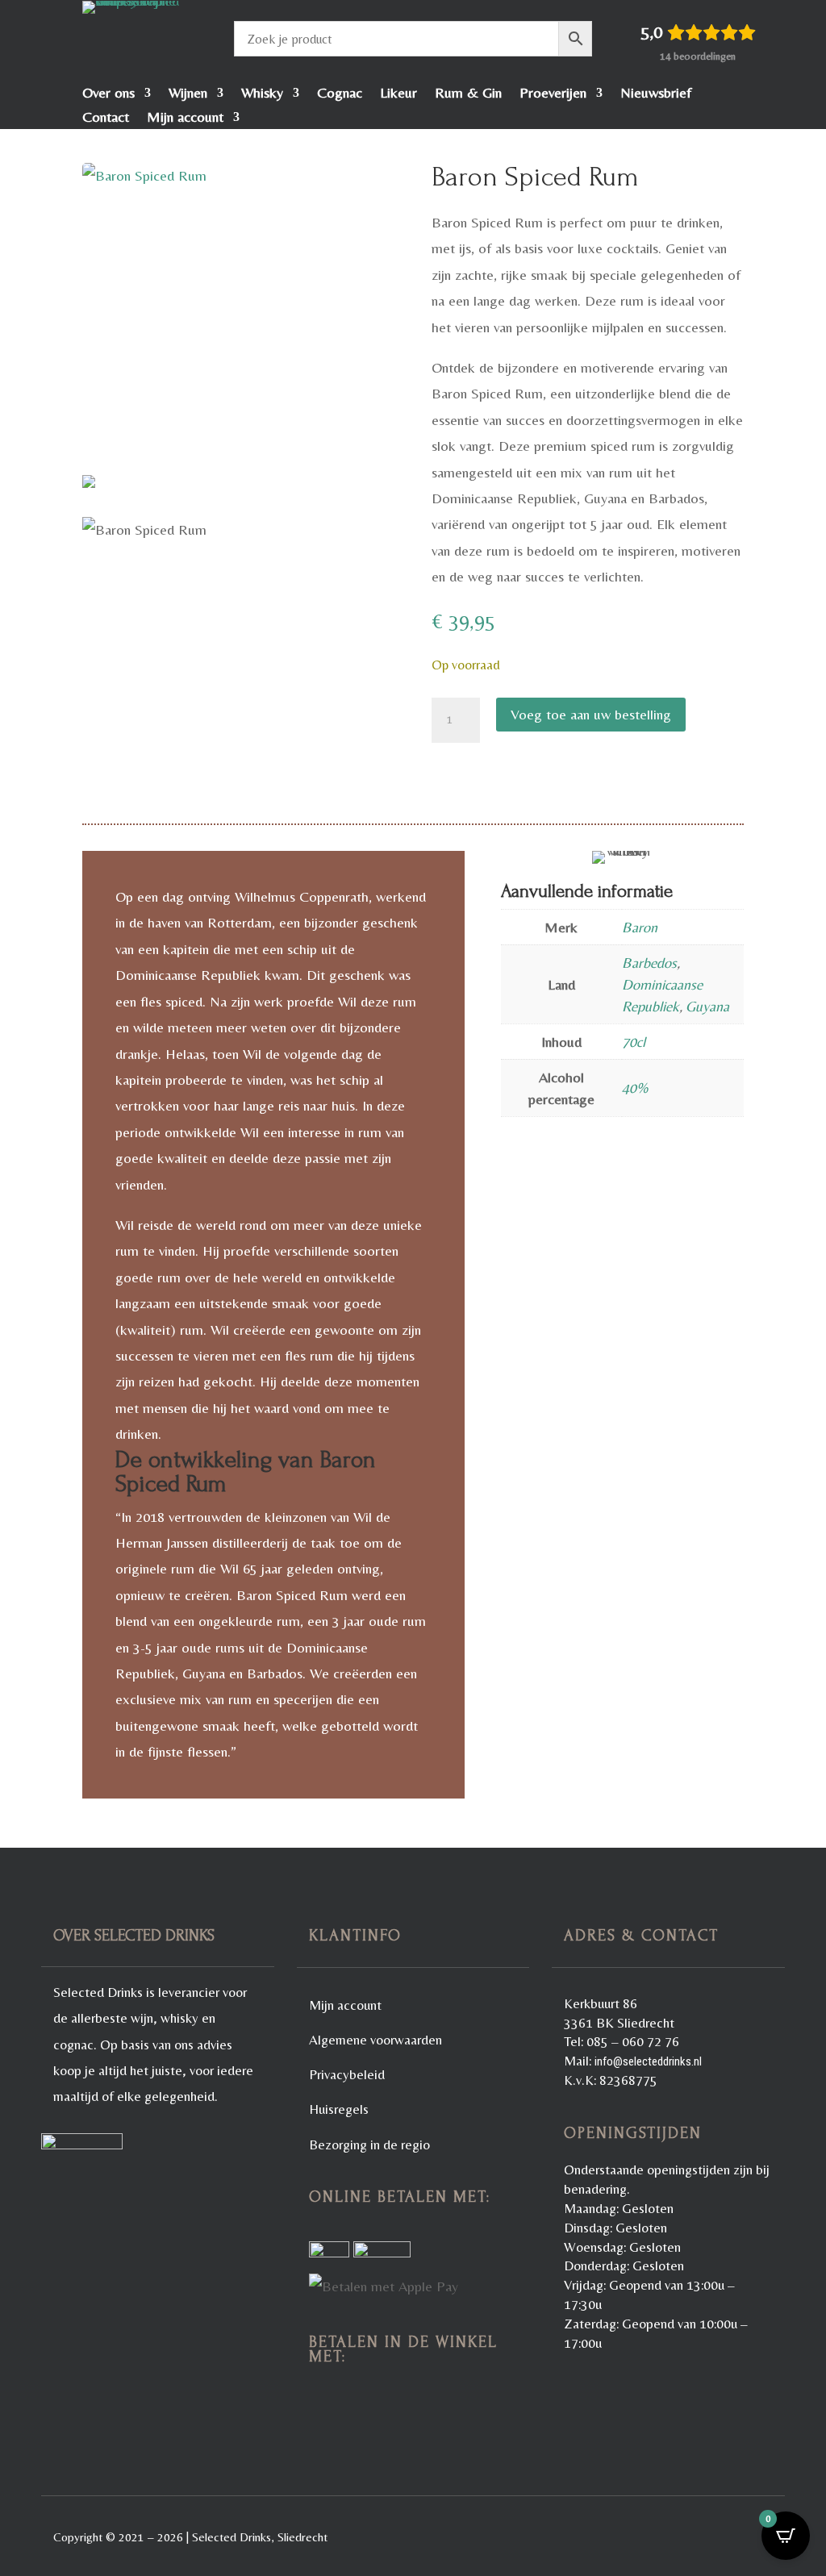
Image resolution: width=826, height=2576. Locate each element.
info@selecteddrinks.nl (648, 2061)
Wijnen (188, 94)
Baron (640, 927)
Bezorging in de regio (369, 2145)
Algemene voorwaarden (375, 2040)
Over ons (108, 94)
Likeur (398, 94)
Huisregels (339, 2109)
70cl (634, 1042)
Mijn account (185, 118)
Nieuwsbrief (656, 94)
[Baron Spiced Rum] (238, 325)
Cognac (340, 94)
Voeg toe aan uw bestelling (591, 714)
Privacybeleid (347, 2074)
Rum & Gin (468, 94)
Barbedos (649, 963)
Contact (106, 118)
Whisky (262, 94)
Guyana (707, 1006)
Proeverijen (553, 94)
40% (635, 1088)
